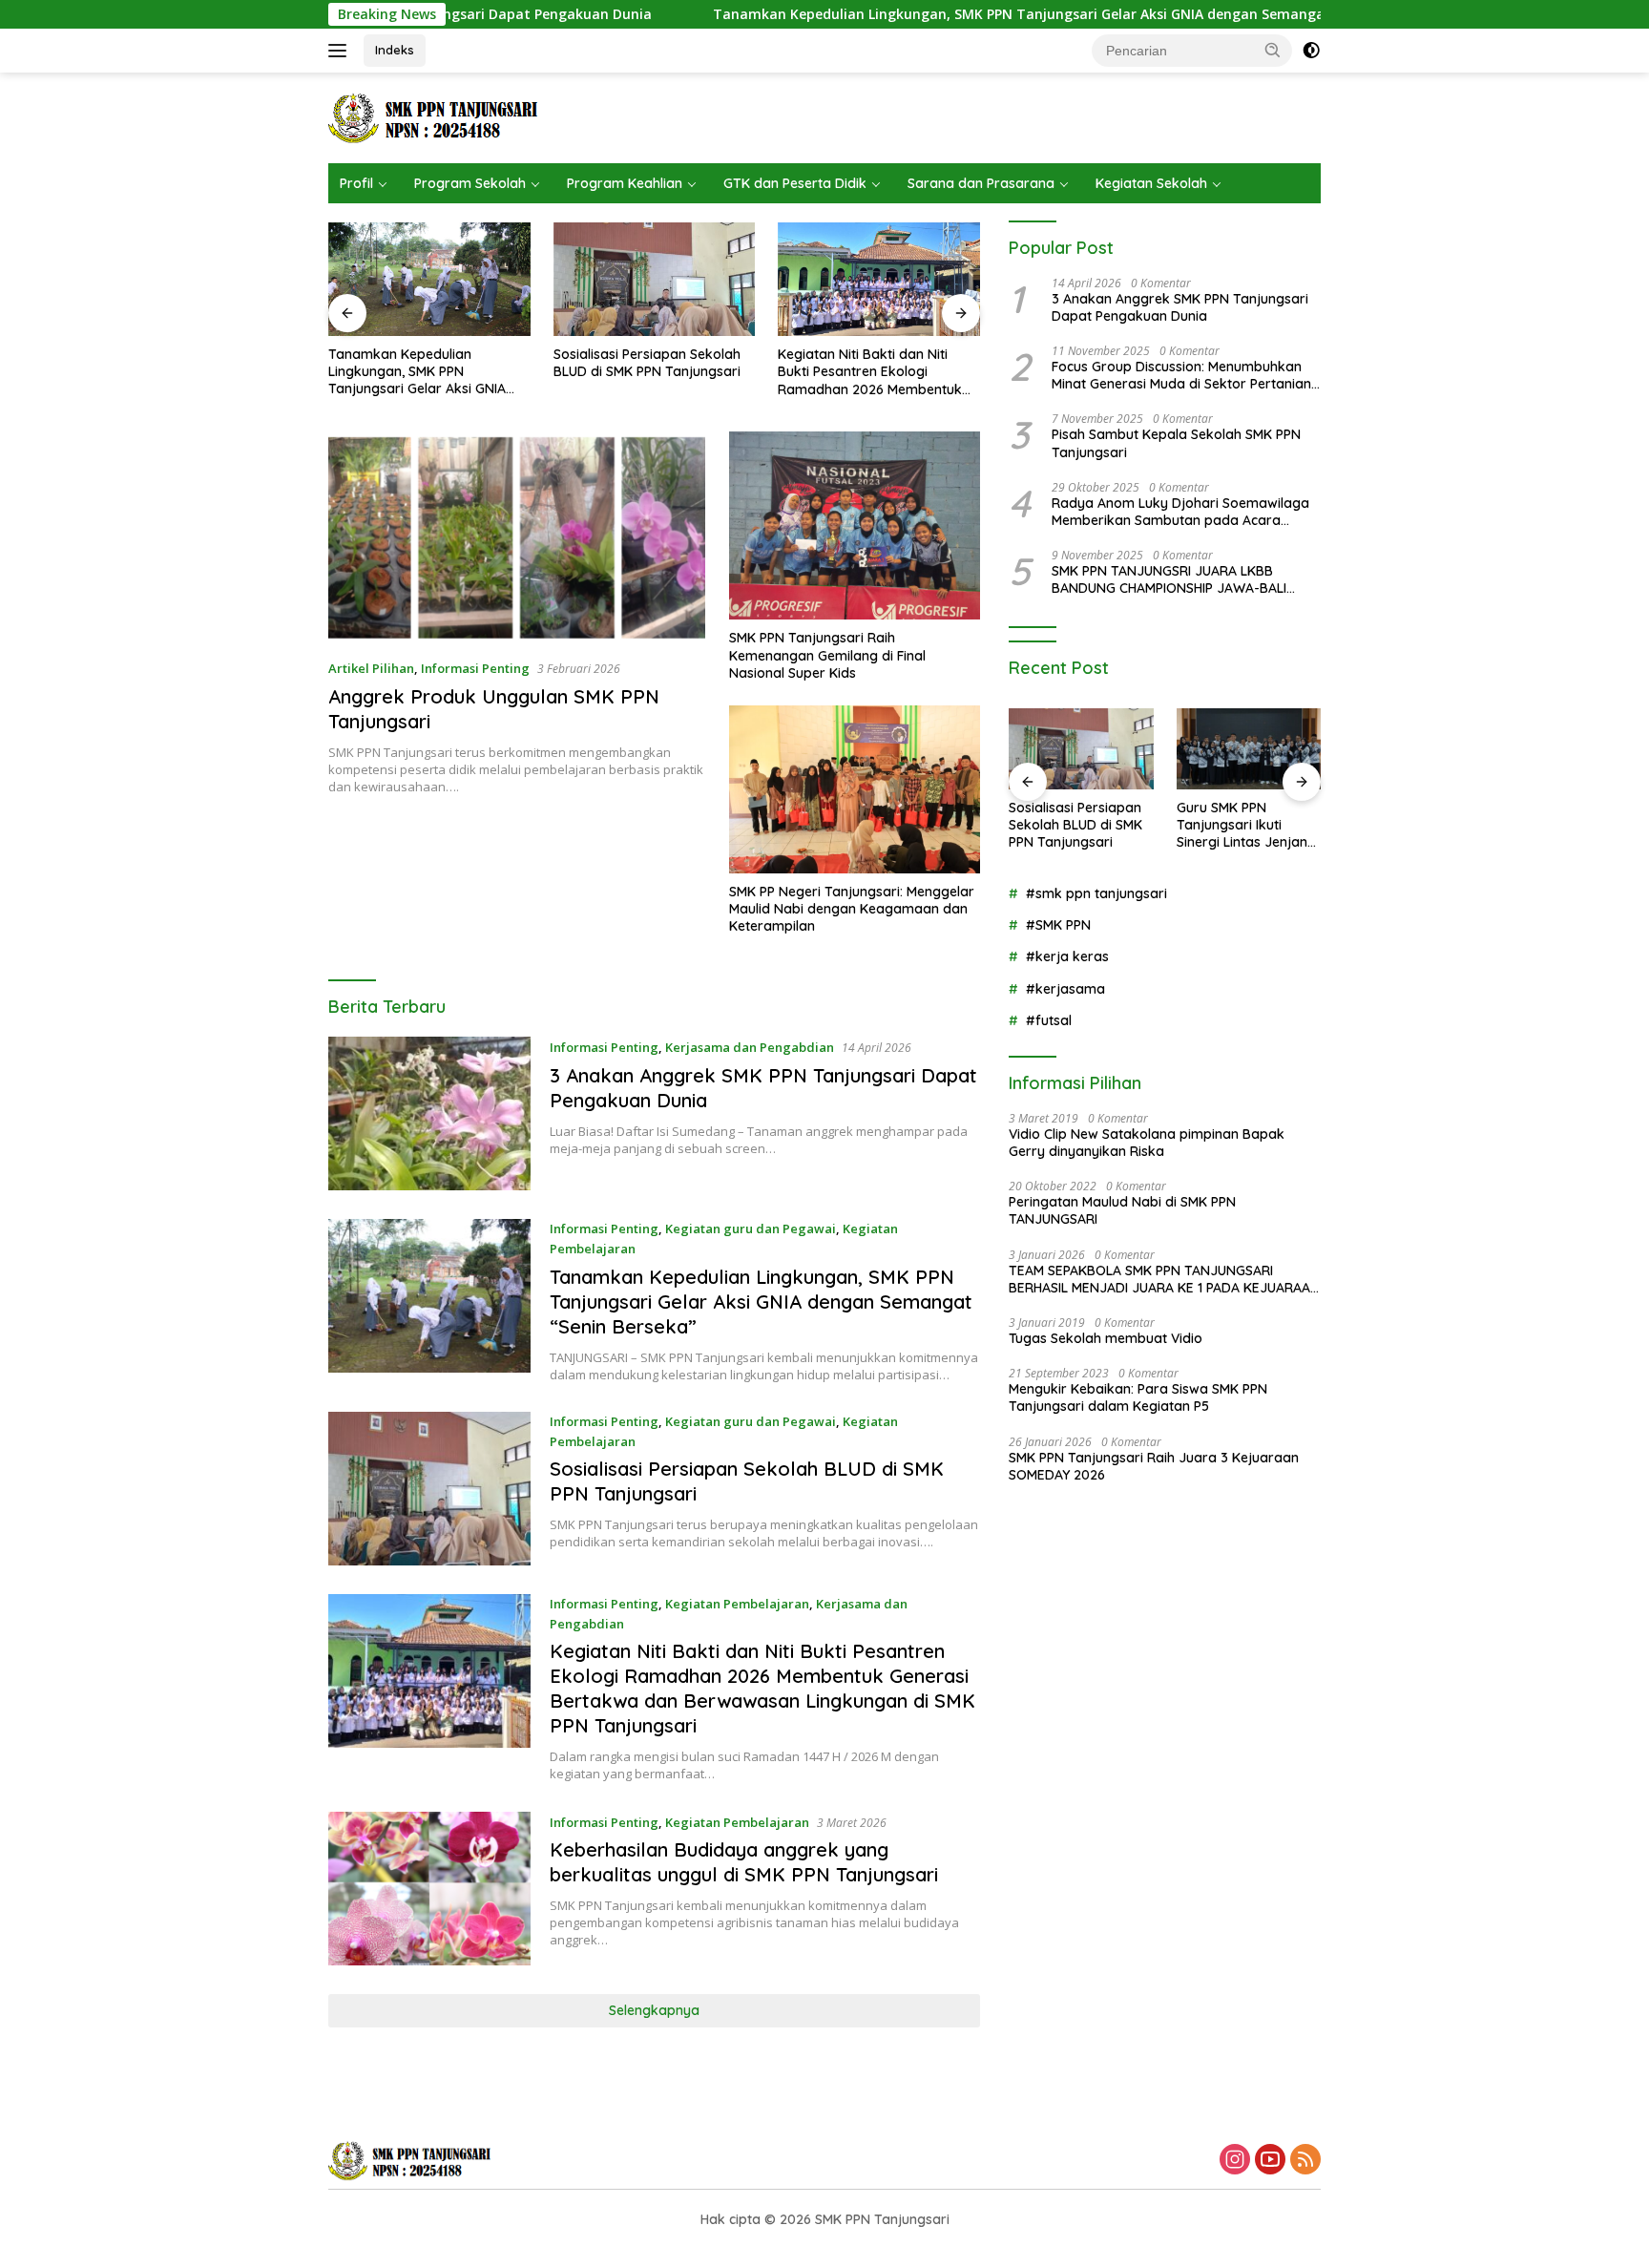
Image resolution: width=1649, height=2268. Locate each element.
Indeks (395, 50)
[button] (1273, 50)
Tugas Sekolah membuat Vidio (1106, 1338)
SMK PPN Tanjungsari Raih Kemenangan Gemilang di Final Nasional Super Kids (827, 655)
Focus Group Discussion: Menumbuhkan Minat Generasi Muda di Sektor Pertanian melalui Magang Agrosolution (1181, 375)
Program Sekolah (470, 183)
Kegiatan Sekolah (1151, 183)
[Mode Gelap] (1311, 51)
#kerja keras (1067, 956)
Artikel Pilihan (371, 668)
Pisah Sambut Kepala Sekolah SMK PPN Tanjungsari (1176, 443)
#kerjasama (1065, 989)
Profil (356, 183)
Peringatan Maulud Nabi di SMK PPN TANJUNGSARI (1122, 1210)
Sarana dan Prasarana (981, 183)
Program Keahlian (625, 183)
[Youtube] (1270, 2161)
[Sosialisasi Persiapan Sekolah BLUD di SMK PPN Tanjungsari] (655, 279)
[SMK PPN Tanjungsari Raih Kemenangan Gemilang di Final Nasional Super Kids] (855, 525)
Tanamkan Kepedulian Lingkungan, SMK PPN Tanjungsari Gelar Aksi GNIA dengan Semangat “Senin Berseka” (962, 14)
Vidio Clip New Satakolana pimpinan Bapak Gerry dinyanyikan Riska (1147, 1143)
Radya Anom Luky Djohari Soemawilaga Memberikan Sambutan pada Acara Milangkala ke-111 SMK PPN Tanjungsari (1180, 512)
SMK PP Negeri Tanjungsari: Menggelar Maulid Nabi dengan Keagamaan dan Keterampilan (852, 909)
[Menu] (341, 51)
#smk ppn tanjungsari (1096, 893)
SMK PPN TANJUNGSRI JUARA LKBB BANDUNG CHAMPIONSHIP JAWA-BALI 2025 (1169, 579)
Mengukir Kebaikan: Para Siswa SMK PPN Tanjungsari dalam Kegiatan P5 (1138, 1397)
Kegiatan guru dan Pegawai (751, 1228)
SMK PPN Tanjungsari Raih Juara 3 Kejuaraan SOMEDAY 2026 (1154, 1466)
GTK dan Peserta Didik (795, 183)
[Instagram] (1235, 2161)
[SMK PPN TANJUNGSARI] (439, 116)
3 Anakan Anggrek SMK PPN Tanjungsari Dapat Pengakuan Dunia (1180, 307)
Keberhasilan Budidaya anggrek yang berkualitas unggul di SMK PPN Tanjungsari (744, 1862)
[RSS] (1305, 2161)
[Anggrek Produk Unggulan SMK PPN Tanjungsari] (517, 537)
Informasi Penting (475, 668)
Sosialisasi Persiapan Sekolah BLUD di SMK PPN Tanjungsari (647, 363)
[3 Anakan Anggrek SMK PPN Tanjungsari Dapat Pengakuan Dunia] (429, 1113)
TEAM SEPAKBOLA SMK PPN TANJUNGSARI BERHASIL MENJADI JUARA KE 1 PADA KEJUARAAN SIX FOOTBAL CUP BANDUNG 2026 (1164, 1279)
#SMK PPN (1058, 925)
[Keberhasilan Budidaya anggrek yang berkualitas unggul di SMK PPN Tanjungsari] (429, 1889)
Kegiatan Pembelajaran (737, 1604)
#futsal (1049, 1020)
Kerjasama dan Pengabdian (750, 1047)
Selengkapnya (654, 2010)
